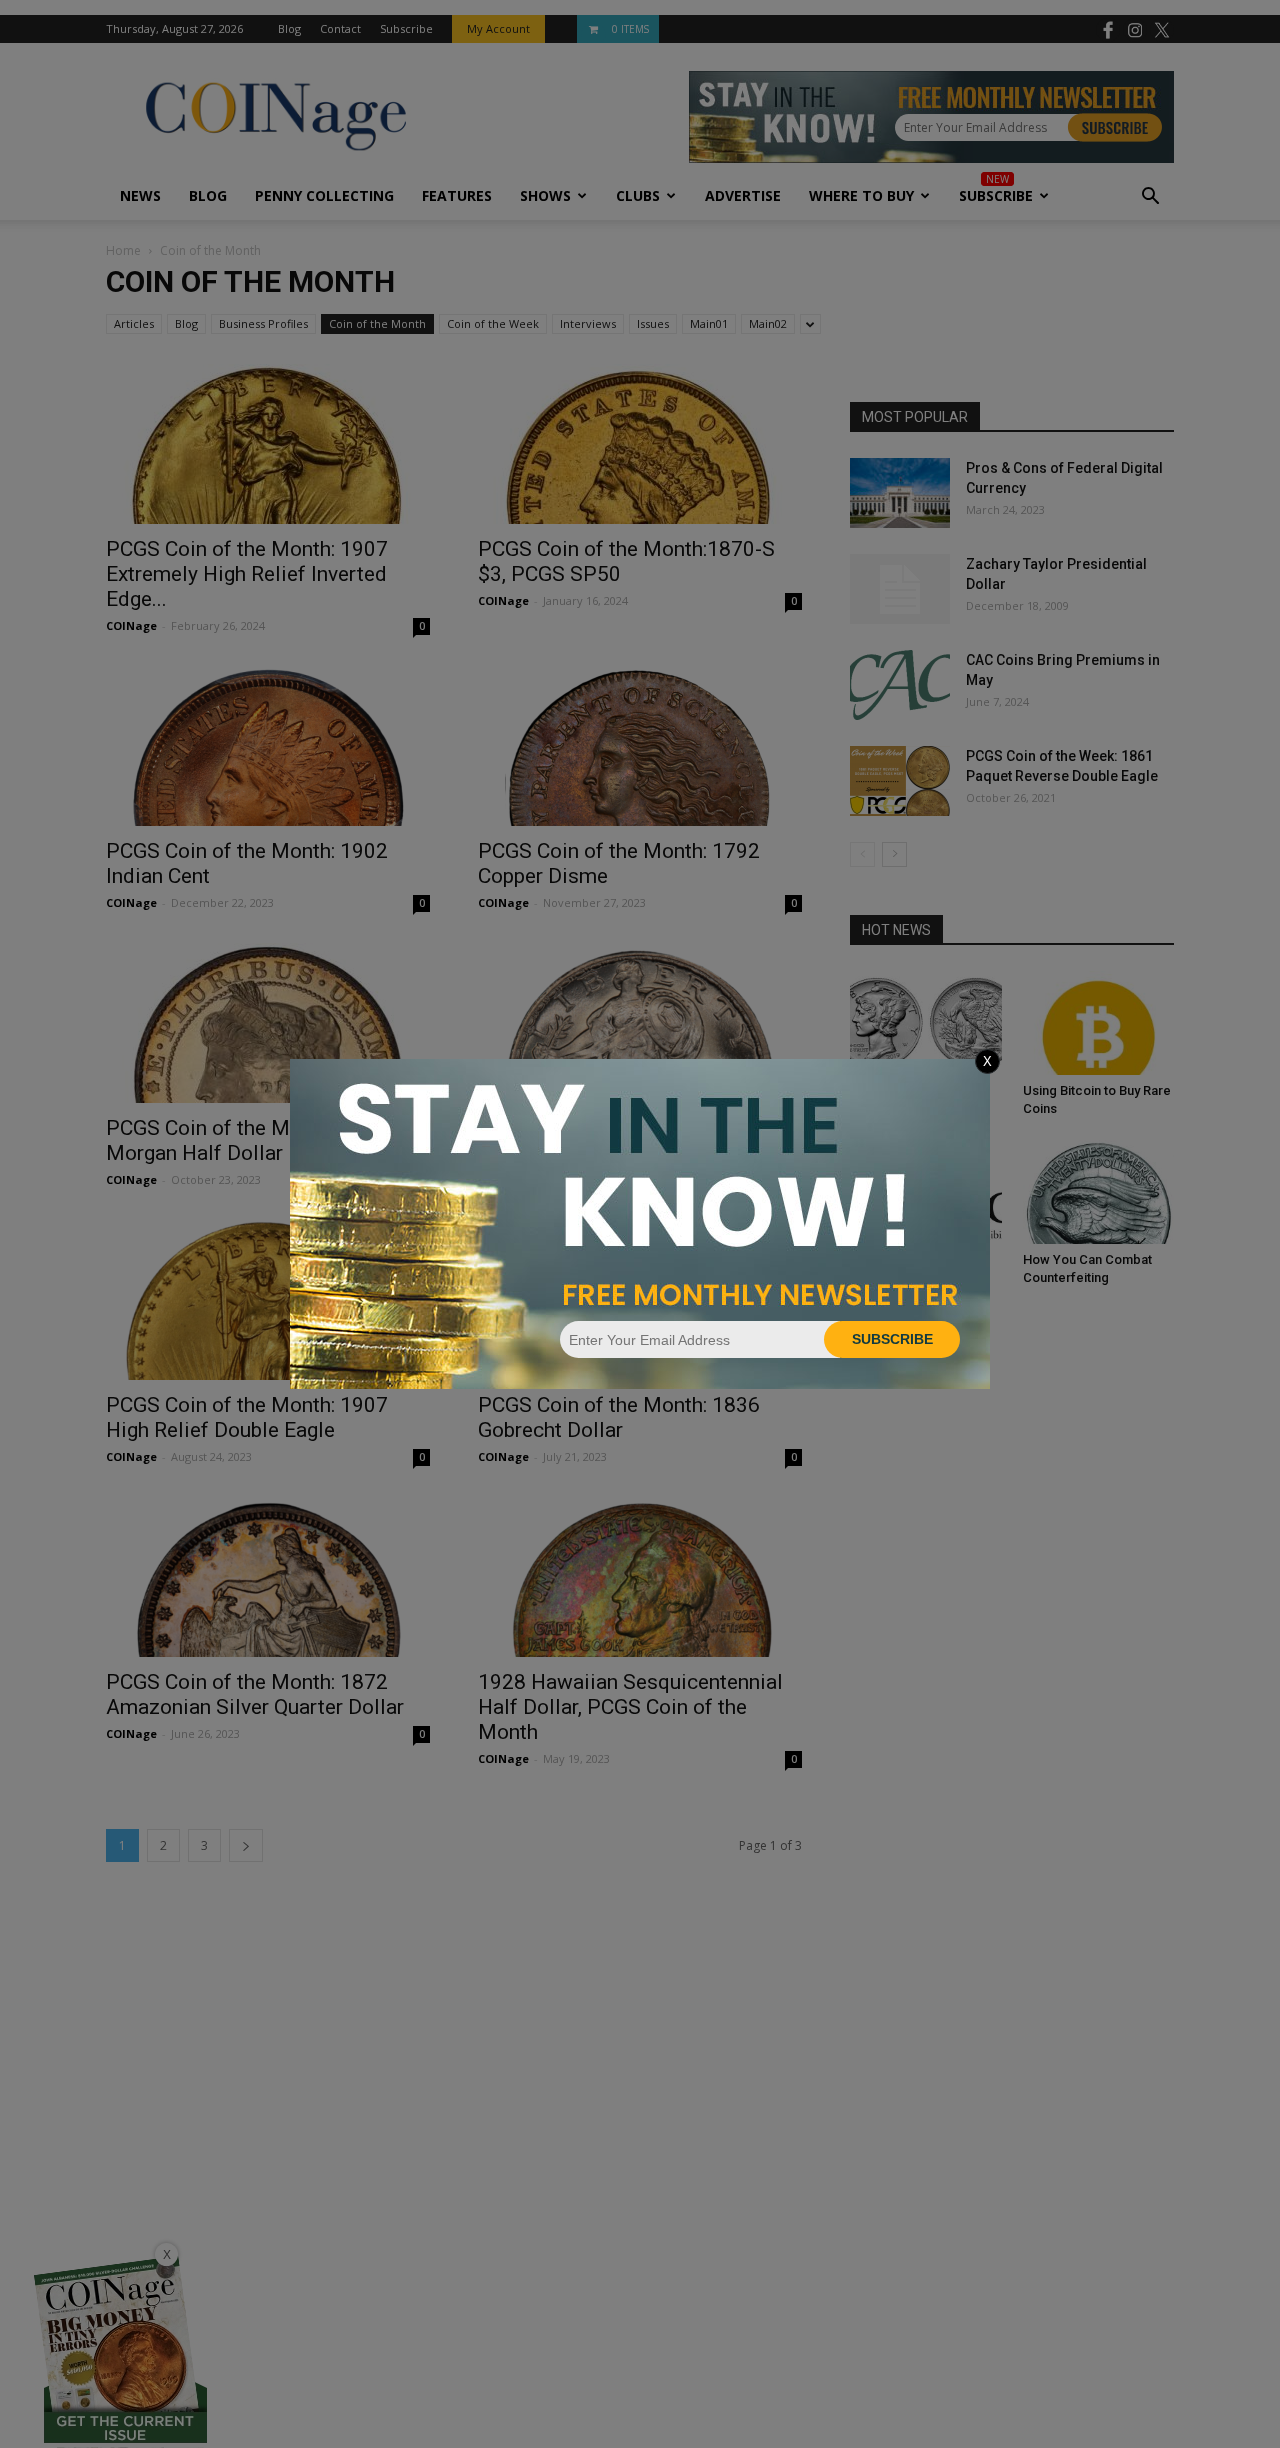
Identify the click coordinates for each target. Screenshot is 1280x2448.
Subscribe (892, 1339)
